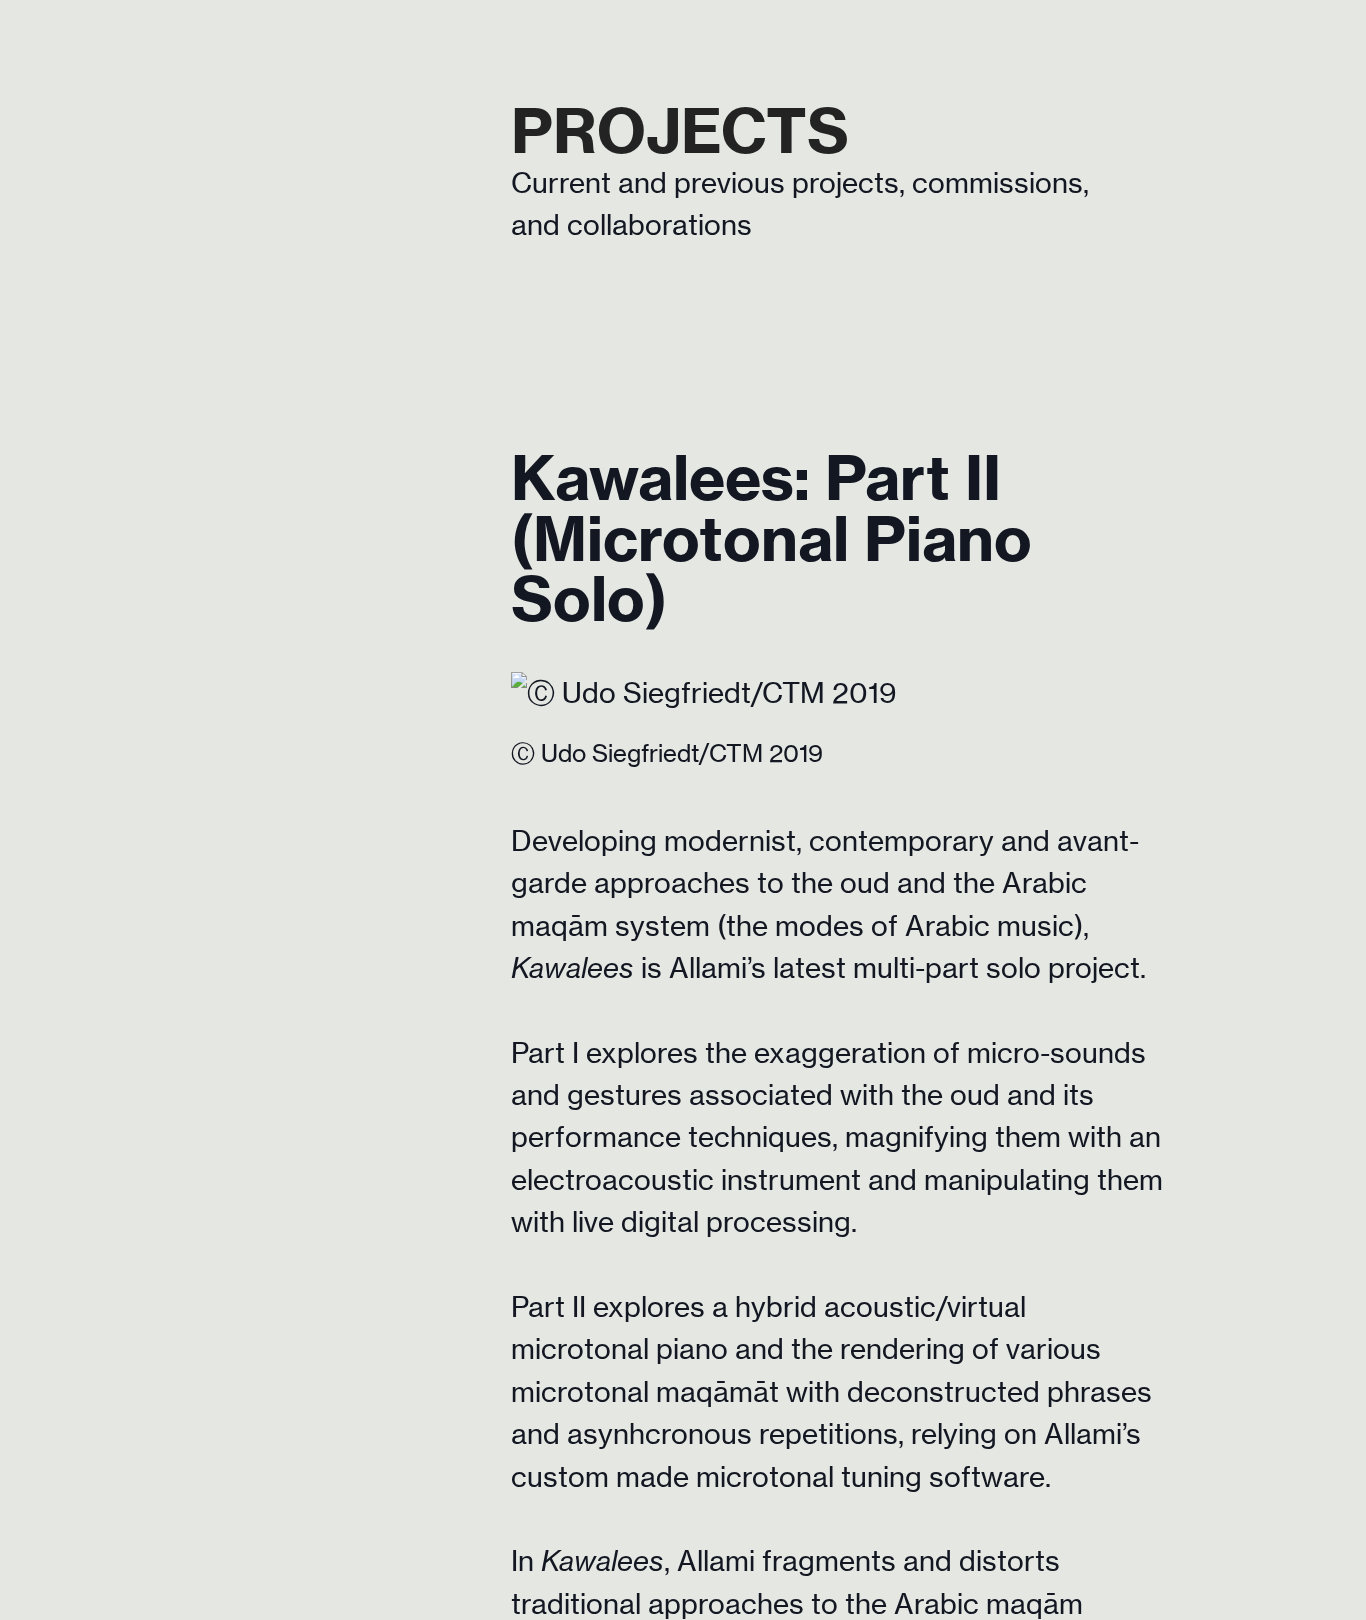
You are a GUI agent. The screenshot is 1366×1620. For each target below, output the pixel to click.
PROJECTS (680, 131)
